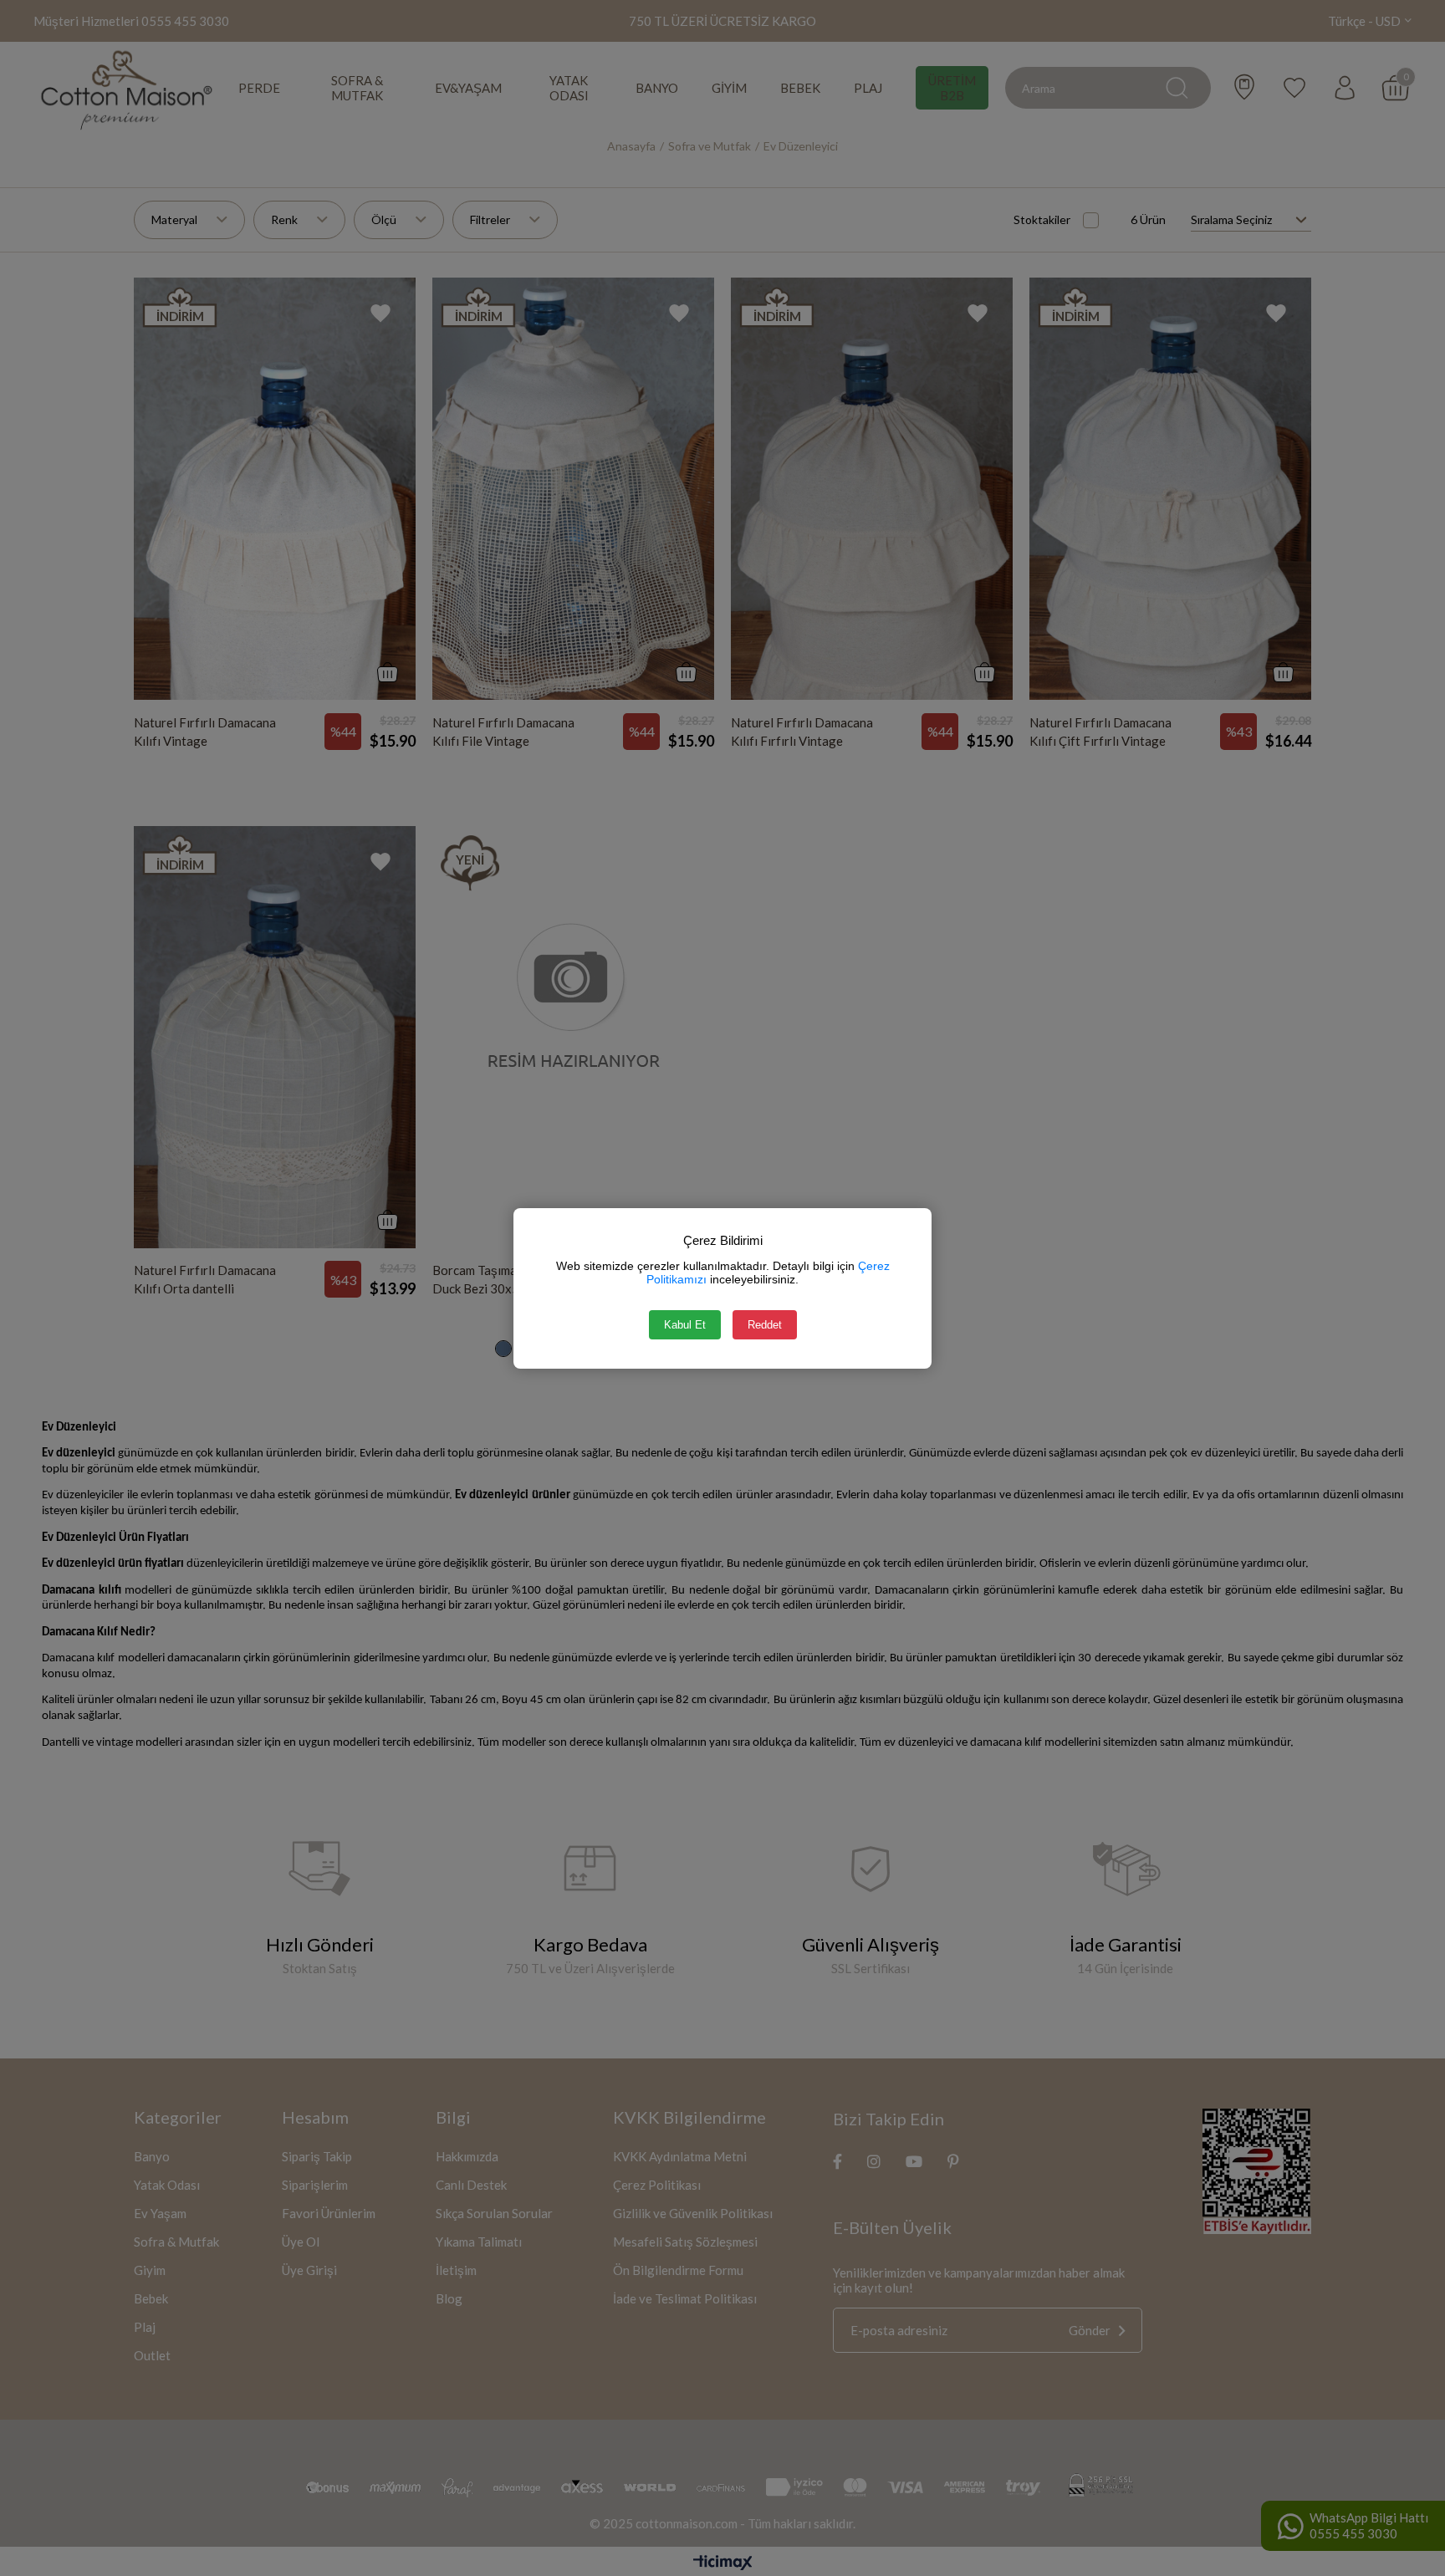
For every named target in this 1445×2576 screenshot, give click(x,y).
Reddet (765, 1325)
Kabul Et (685, 1325)
